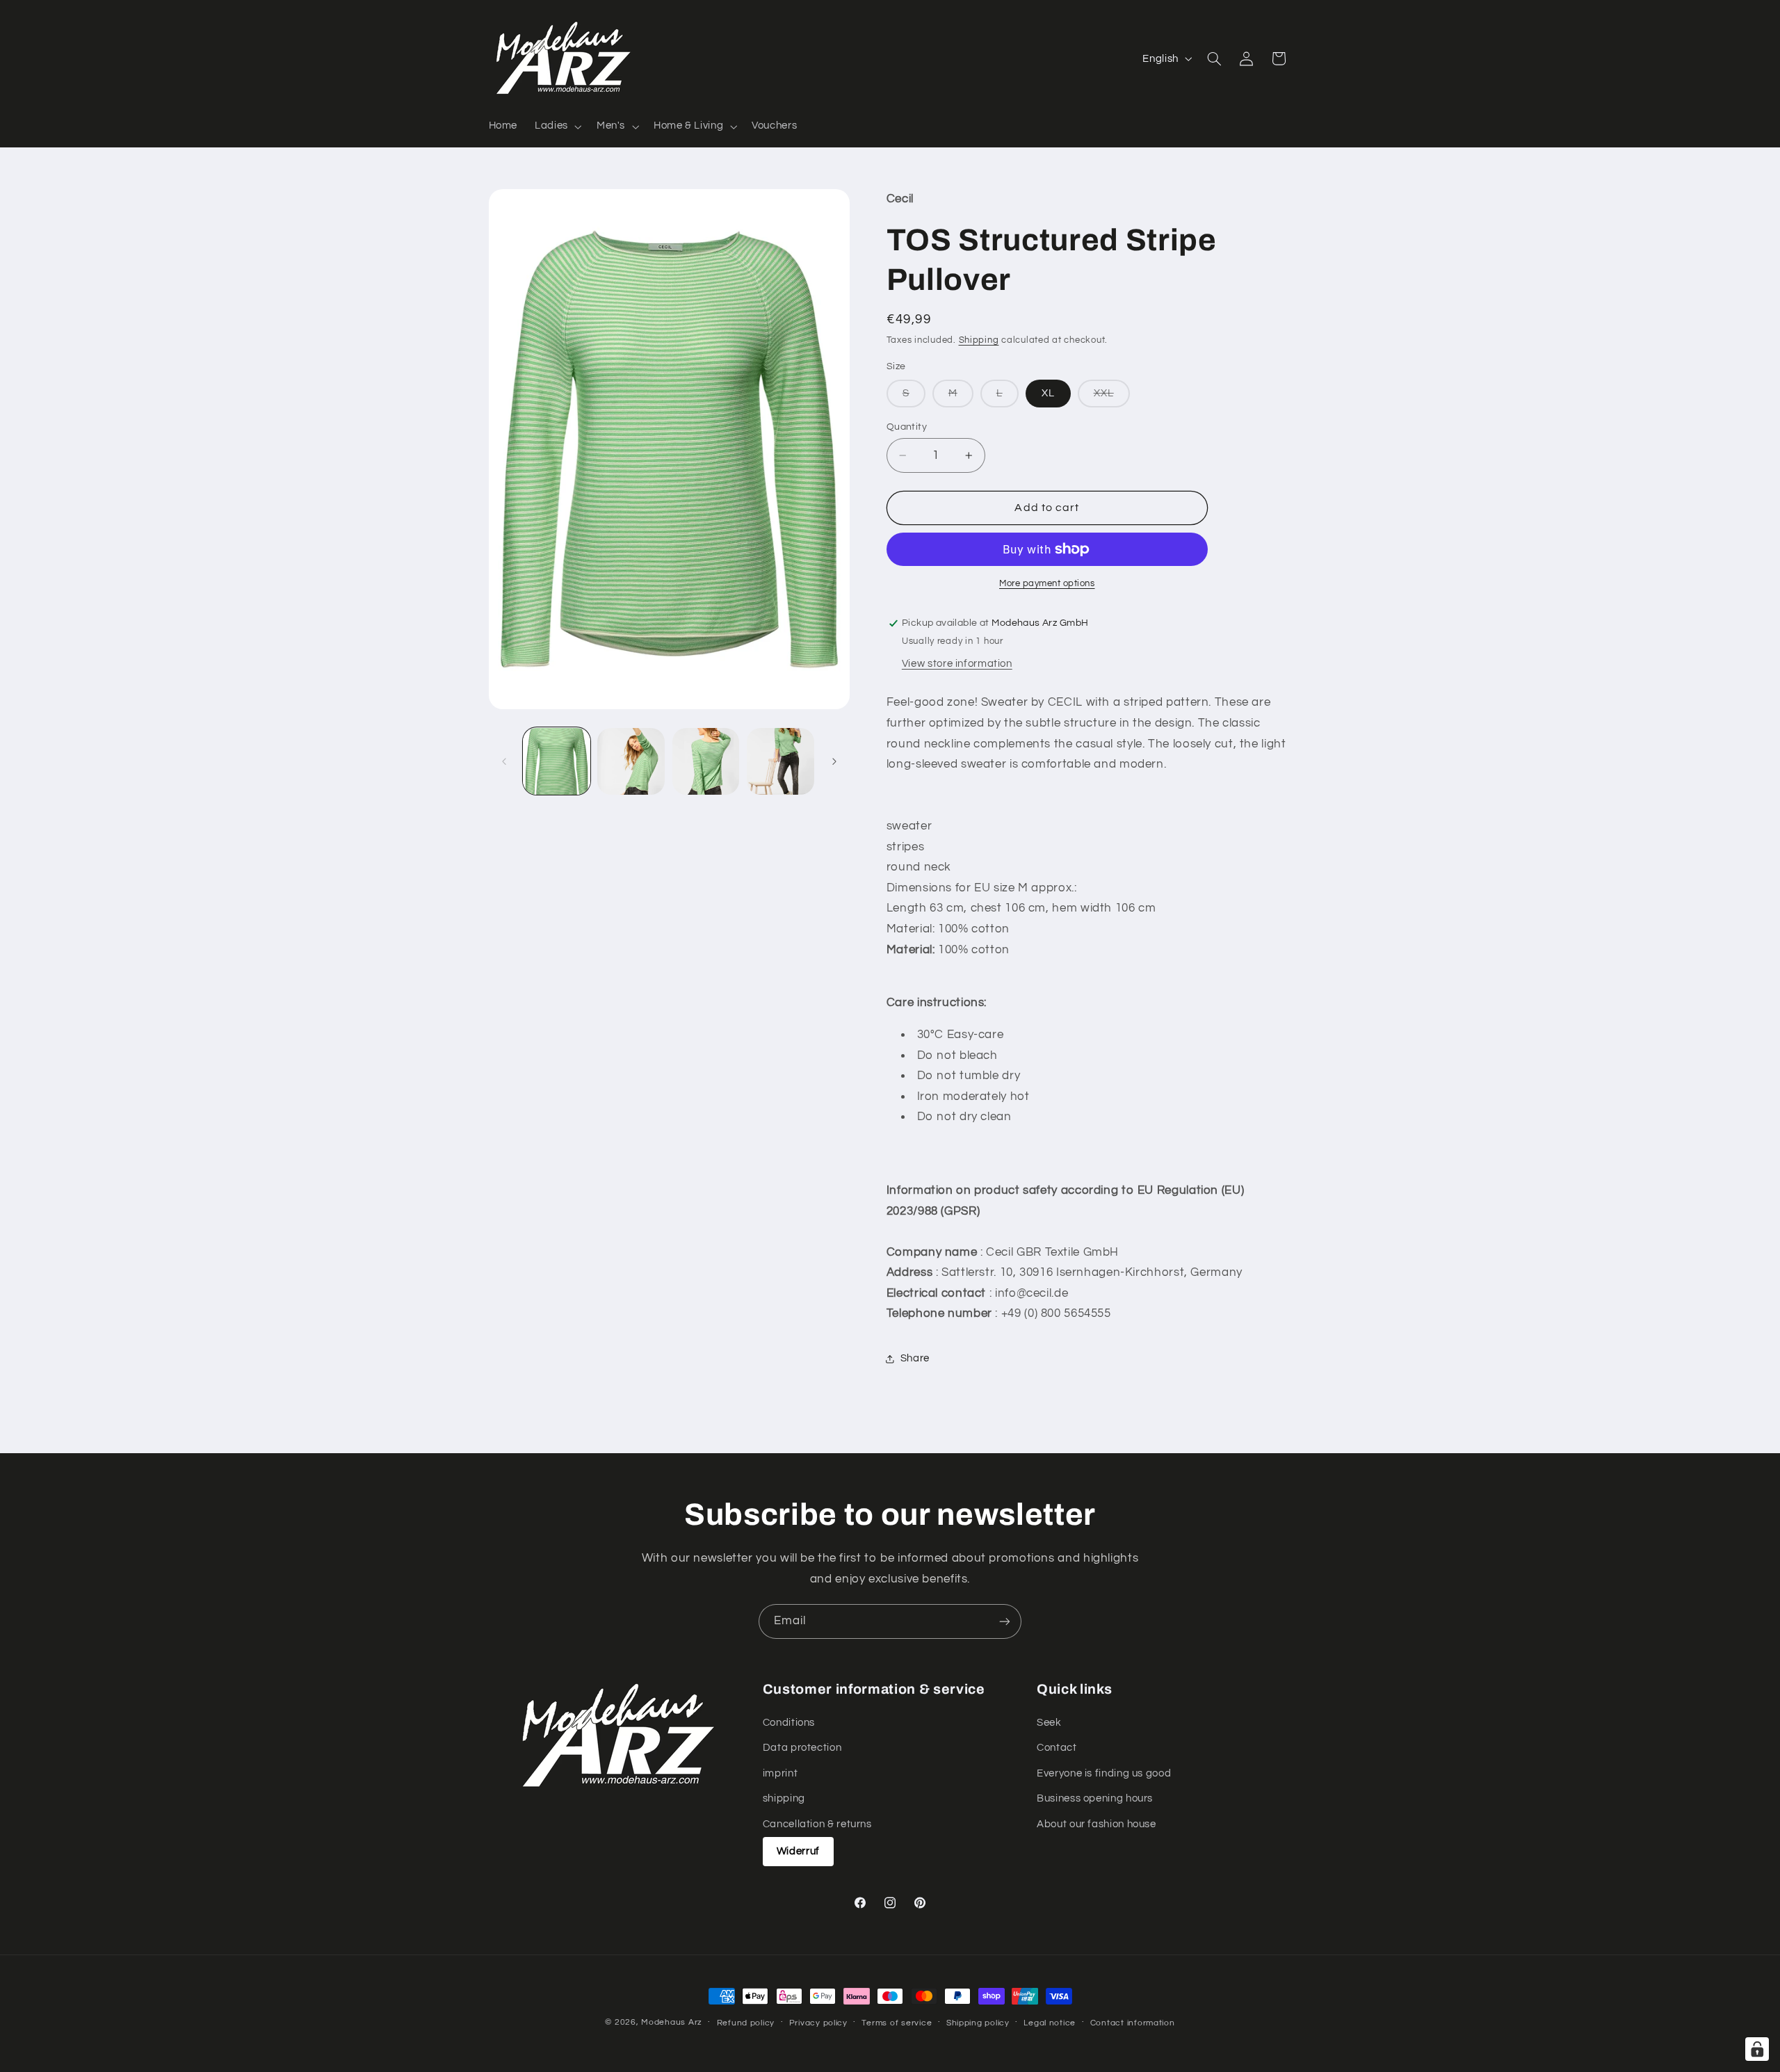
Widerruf (798, 1851)
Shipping (979, 340)
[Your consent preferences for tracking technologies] (1757, 2049)
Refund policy (746, 2023)
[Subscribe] (1005, 1621)
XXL (1112, 397)
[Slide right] (834, 761)
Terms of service (897, 2023)
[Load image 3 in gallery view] (706, 762)
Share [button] (915, 1359)
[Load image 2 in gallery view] (631, 762)
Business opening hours (1095, 1799)
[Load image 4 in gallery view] (780, 762)
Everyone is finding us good (1104, 1773)
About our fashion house (1097, 1824)
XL (1048, 393)
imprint (780, 1773)
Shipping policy (978, 2023)
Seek (1049, 1723)
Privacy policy (818, 2023)
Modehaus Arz (672, 2022)
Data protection (802, 1748)
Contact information (1133, 2023)
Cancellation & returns (817, 1824)
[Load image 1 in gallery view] (557, 762)
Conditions (789, 1723)
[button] (557, 127)
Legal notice (1050, 2023)
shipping (784, 1799)
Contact (1057, 1748)
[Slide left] (504, 761)
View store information (957, 664)
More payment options (1047, 584)
